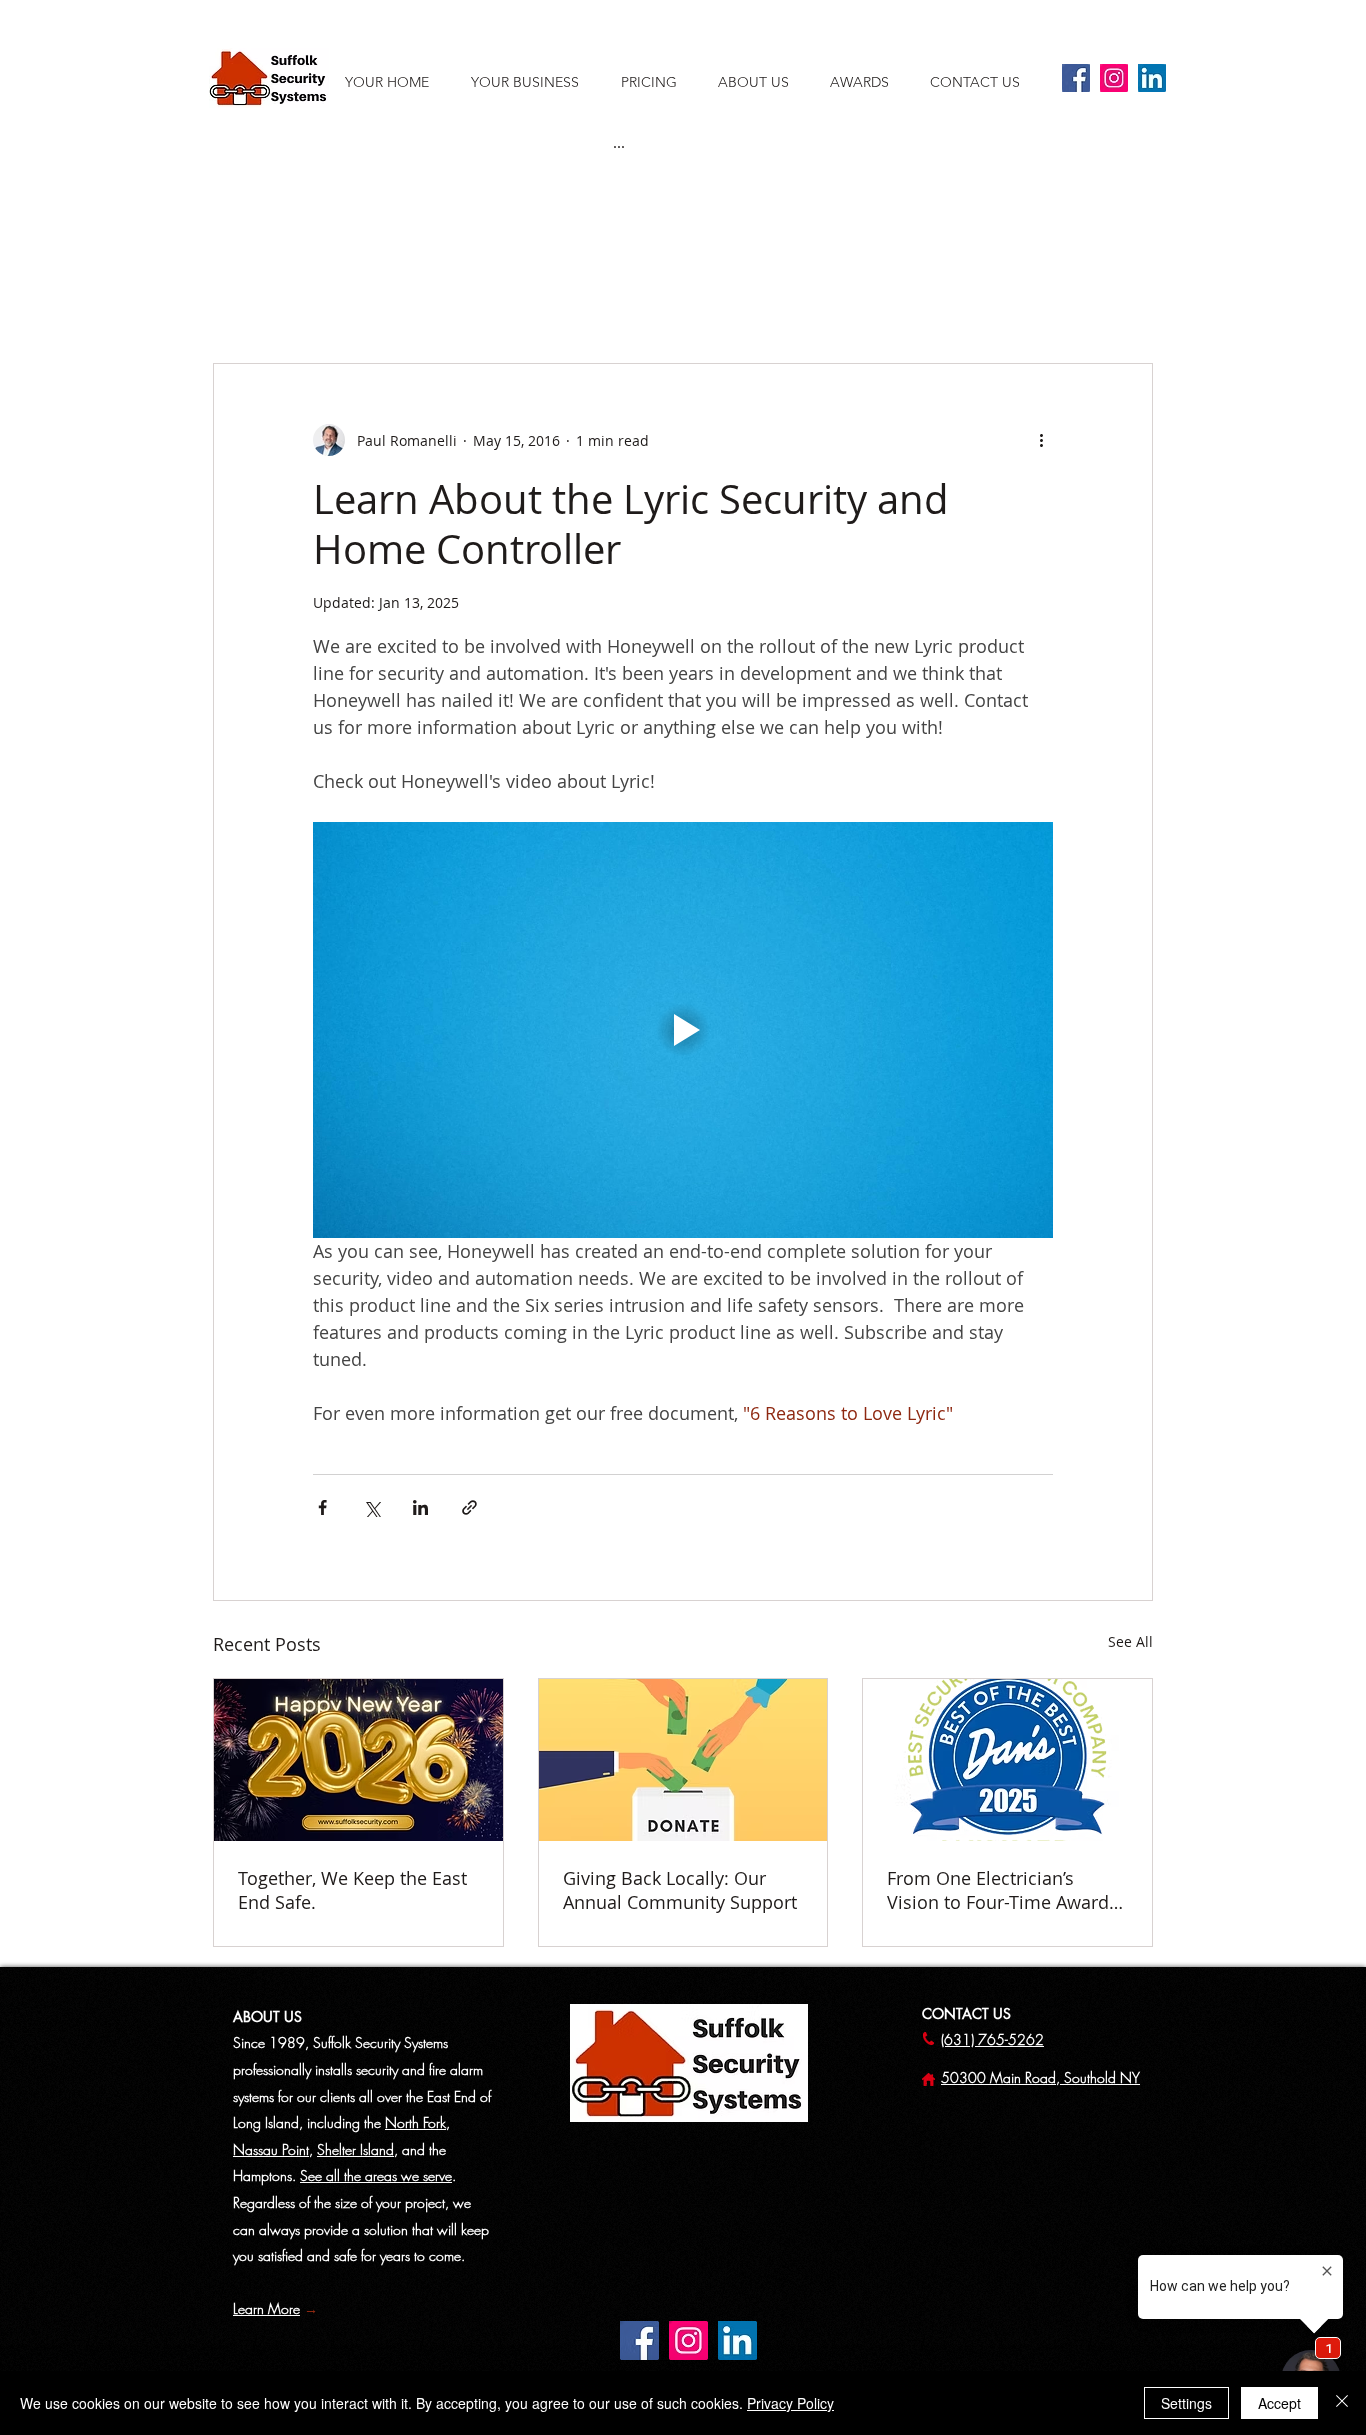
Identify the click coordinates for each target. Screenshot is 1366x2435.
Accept (1279, 2403)
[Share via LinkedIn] (420, 1507)
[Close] (1342, 2403)
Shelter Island (355, 2149)
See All (1130, 1641)
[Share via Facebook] (322, 1507)
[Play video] (683, 1030)
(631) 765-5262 (992, 2039)
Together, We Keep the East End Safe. (352, 1890)
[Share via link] (469, 1507)
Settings (1186, 2403)
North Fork (415, 2122)
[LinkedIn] (1152, 78)
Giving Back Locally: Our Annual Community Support (680, 1890)
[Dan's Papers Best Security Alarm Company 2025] (1007, 1760)
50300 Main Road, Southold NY (1040, 2077)
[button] (764, 82)
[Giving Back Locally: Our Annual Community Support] (683, 1760)
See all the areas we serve (376, 2175)
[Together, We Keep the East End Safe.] (358, 1760)
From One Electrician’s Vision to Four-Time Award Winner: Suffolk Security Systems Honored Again (998, 1890)
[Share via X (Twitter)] (371, 1507)
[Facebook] (1076, 78)
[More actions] (1041, 440)
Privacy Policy (790, 2403)
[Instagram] (1114, 78)
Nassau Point (271, 2149)
